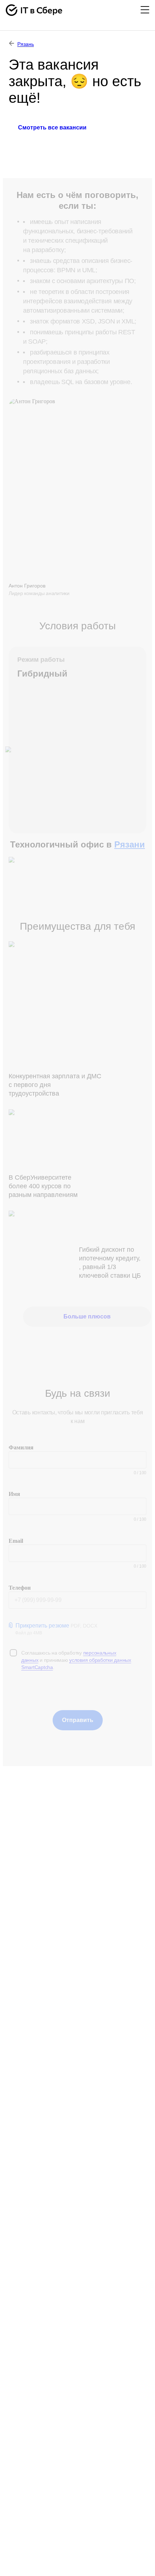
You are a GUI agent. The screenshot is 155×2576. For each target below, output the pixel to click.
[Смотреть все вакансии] (52, 147)
